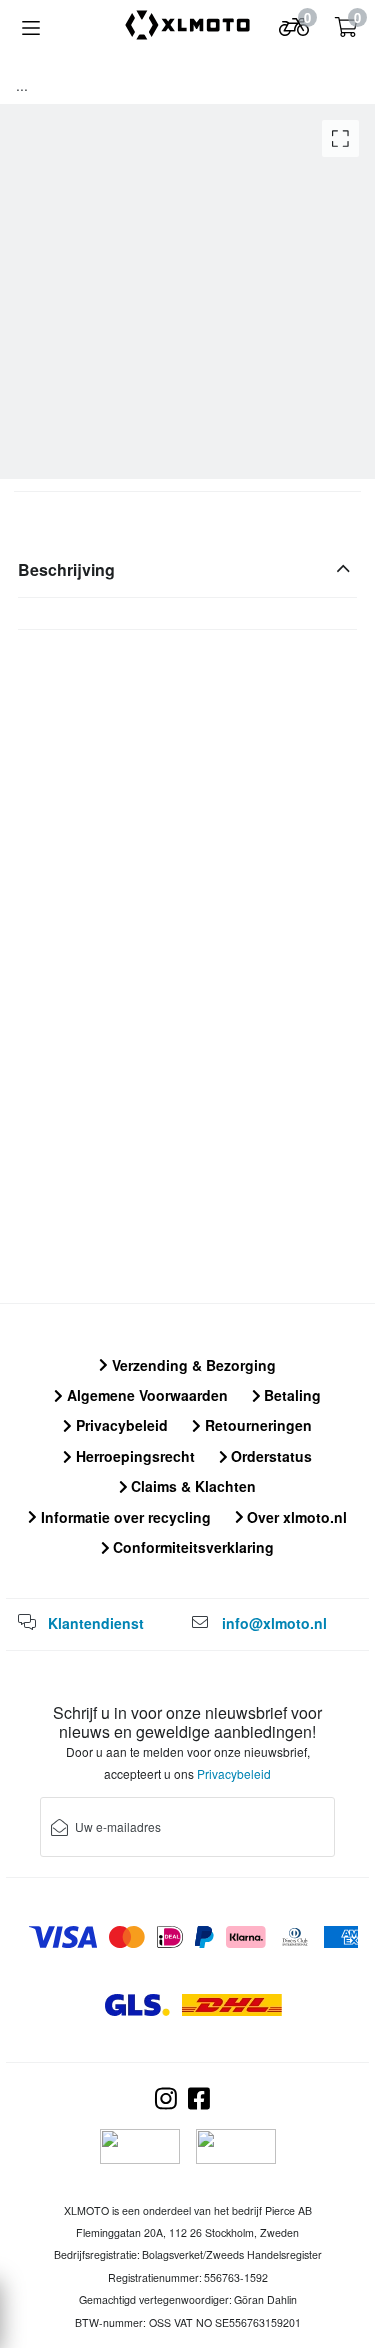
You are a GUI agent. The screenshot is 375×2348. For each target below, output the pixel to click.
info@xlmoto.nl (274, 1623)
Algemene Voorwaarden (145, 1395)
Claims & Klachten (191, 1486)
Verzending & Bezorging (192, 1365)
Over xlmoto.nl (295, 1517)
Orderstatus (269, 1456)
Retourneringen (256, 1425)
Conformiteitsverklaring (191, 1547)
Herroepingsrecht (133, 1456)
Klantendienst (96, 1623)
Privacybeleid (120, 1425)
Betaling (290, 1395)
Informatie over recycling (124, 1517)
